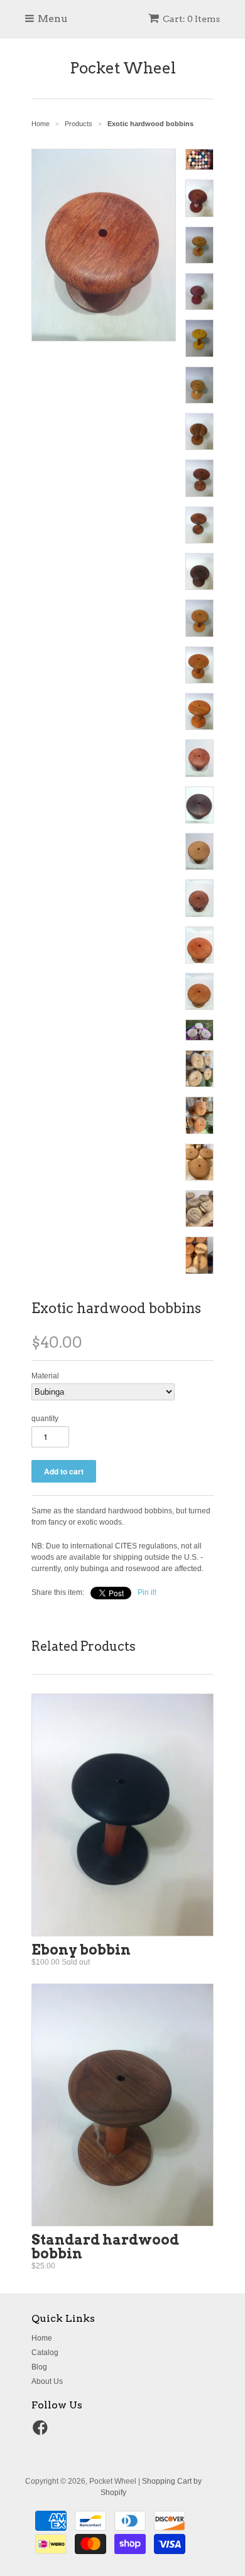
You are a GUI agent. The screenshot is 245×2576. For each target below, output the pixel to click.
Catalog (45, 2353)
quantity (45, 1419)
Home (42, 2338)
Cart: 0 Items (191, 19)
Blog (39, 2367)
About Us (47, 2381)
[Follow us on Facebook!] (42, 2432)
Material (45, 1376)
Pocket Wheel (123, 68)
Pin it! (147, 1592)
